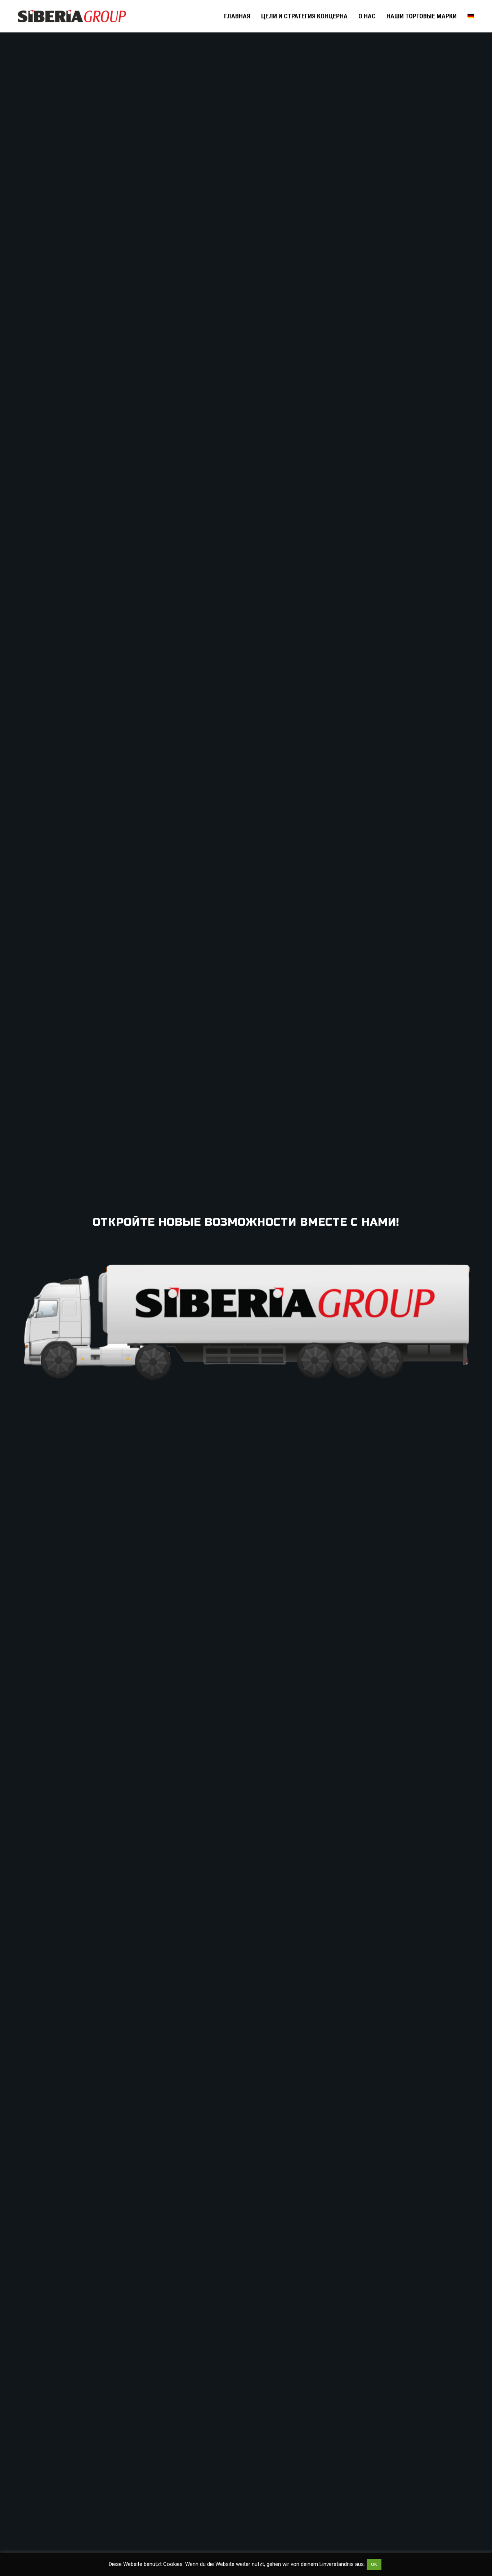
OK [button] (374, 2564)
